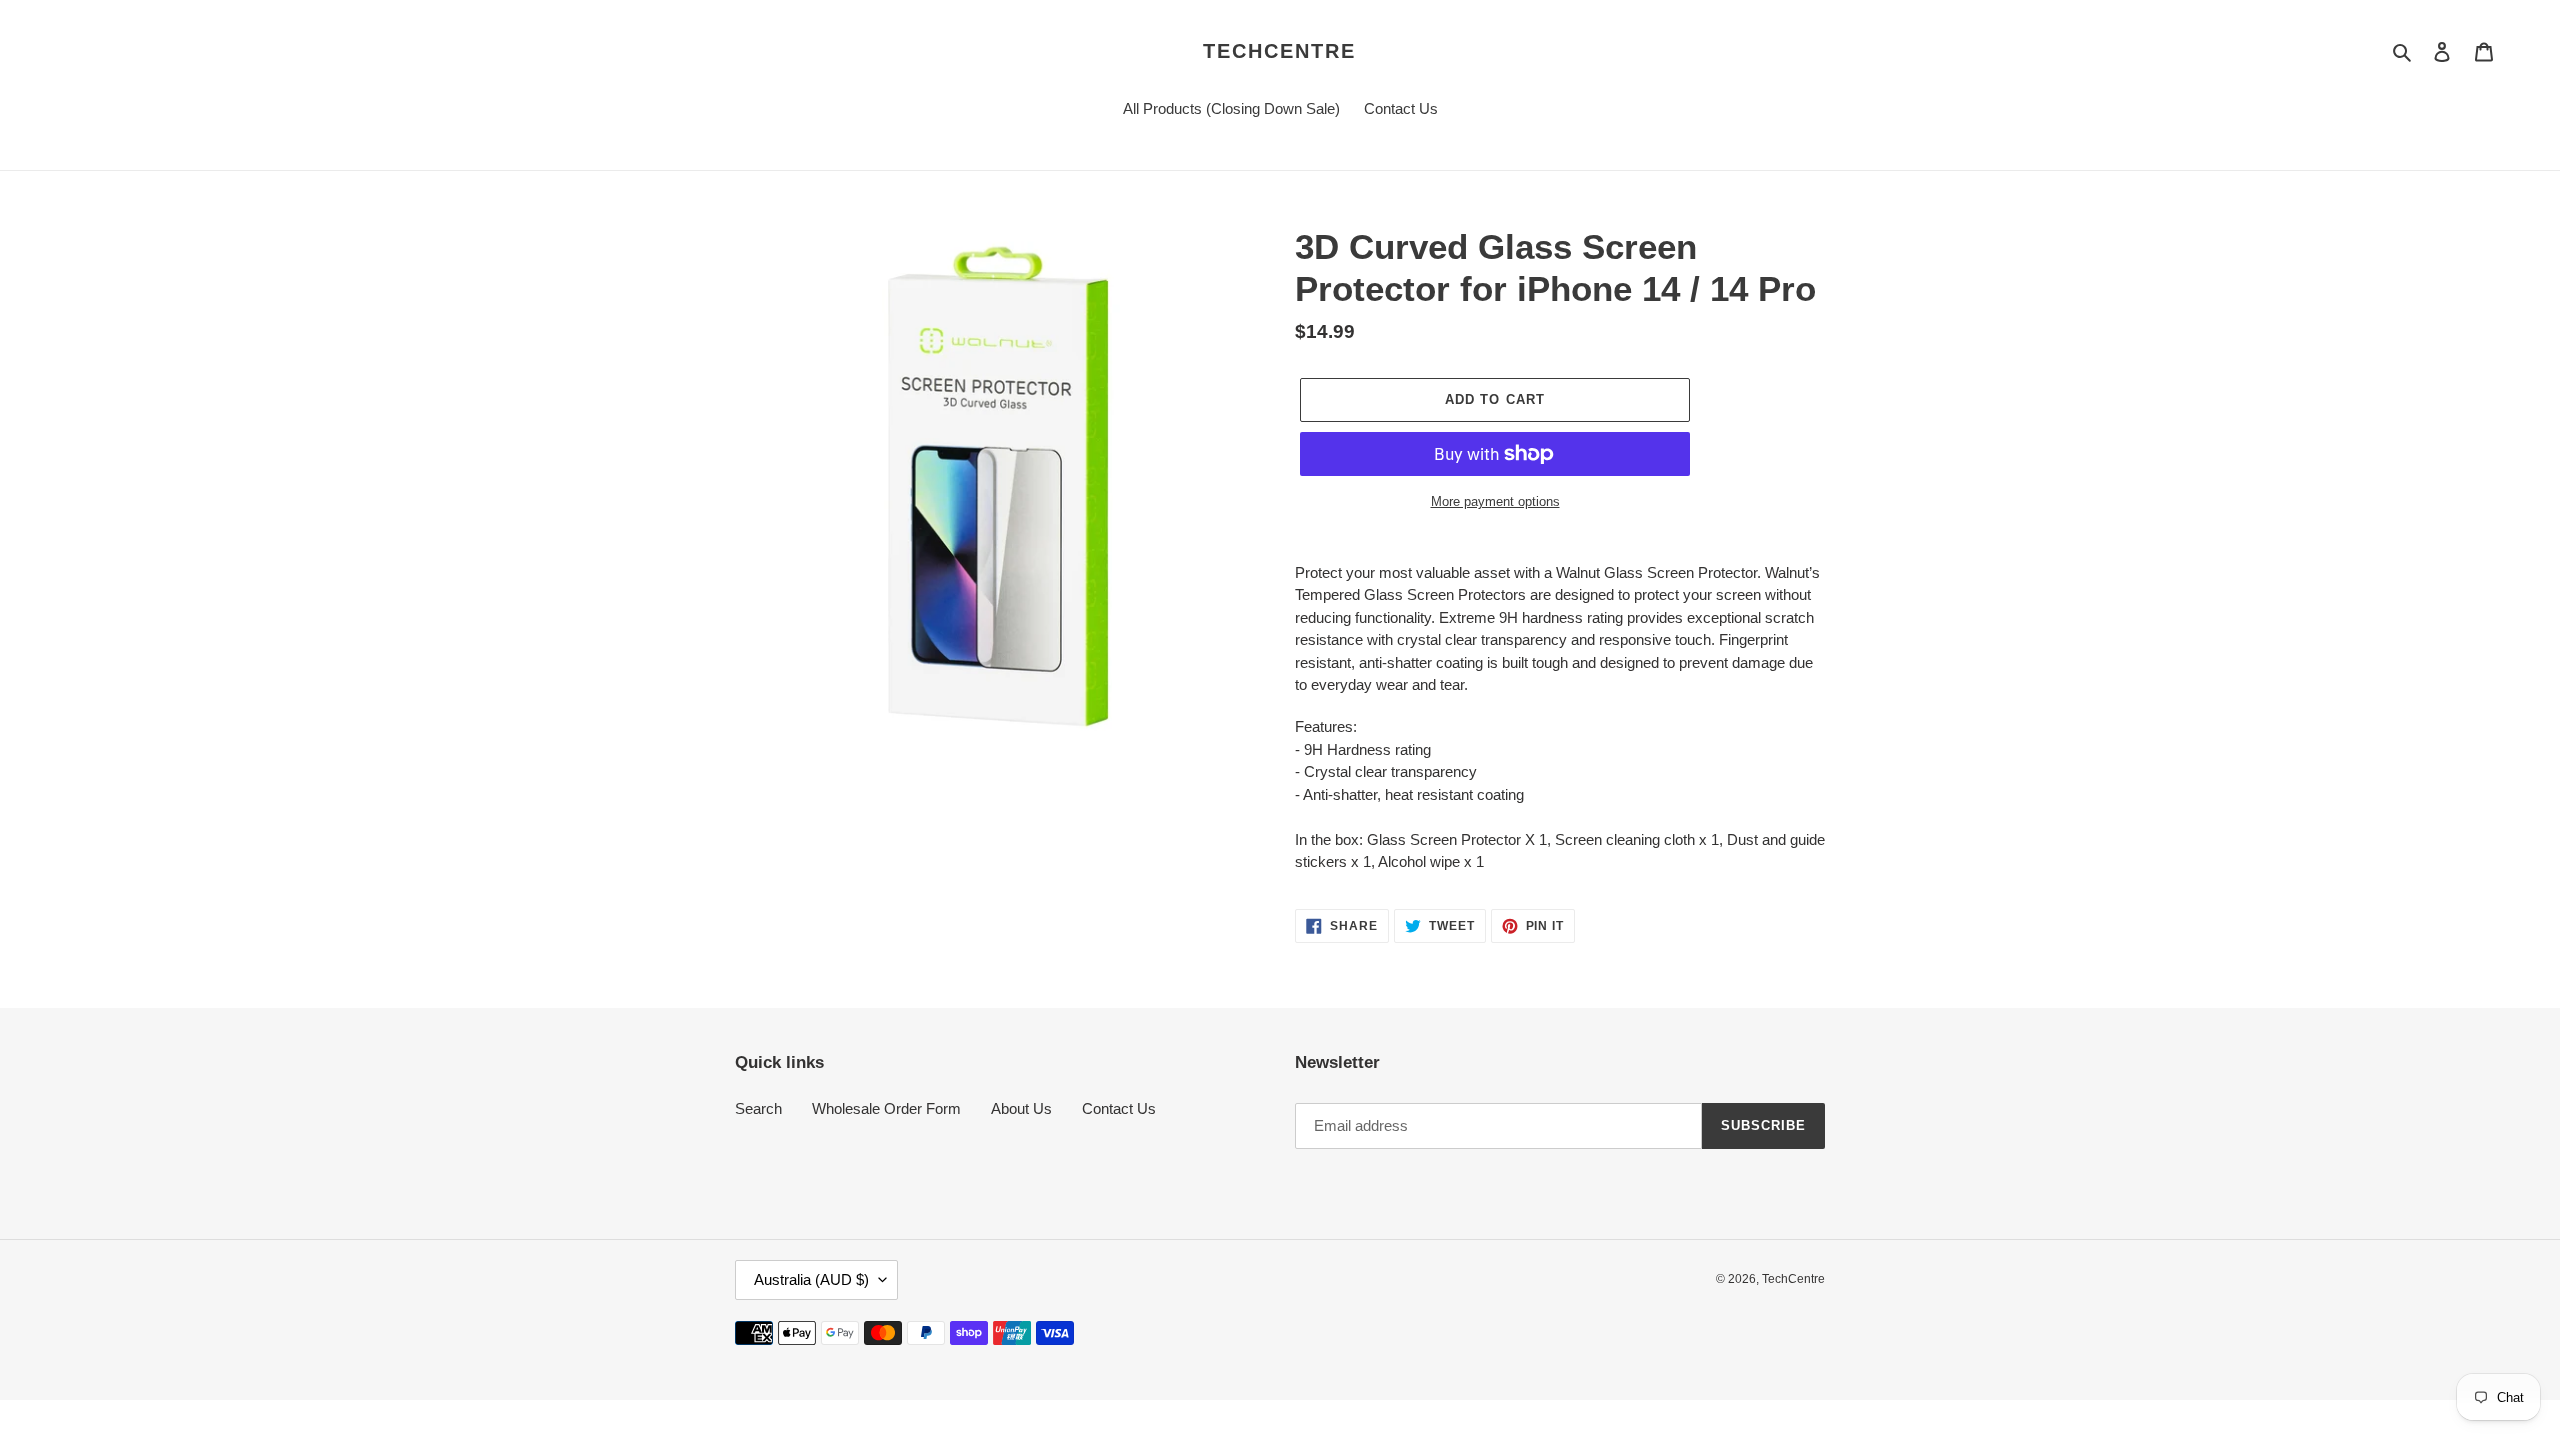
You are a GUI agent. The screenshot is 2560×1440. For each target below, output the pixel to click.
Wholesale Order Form (886, 1108)
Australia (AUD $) (811, 1279)
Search (758, 1108)
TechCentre (1279, 51)
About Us (1021, 1108)
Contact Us (1119, 1108)
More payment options (1495, 501)
